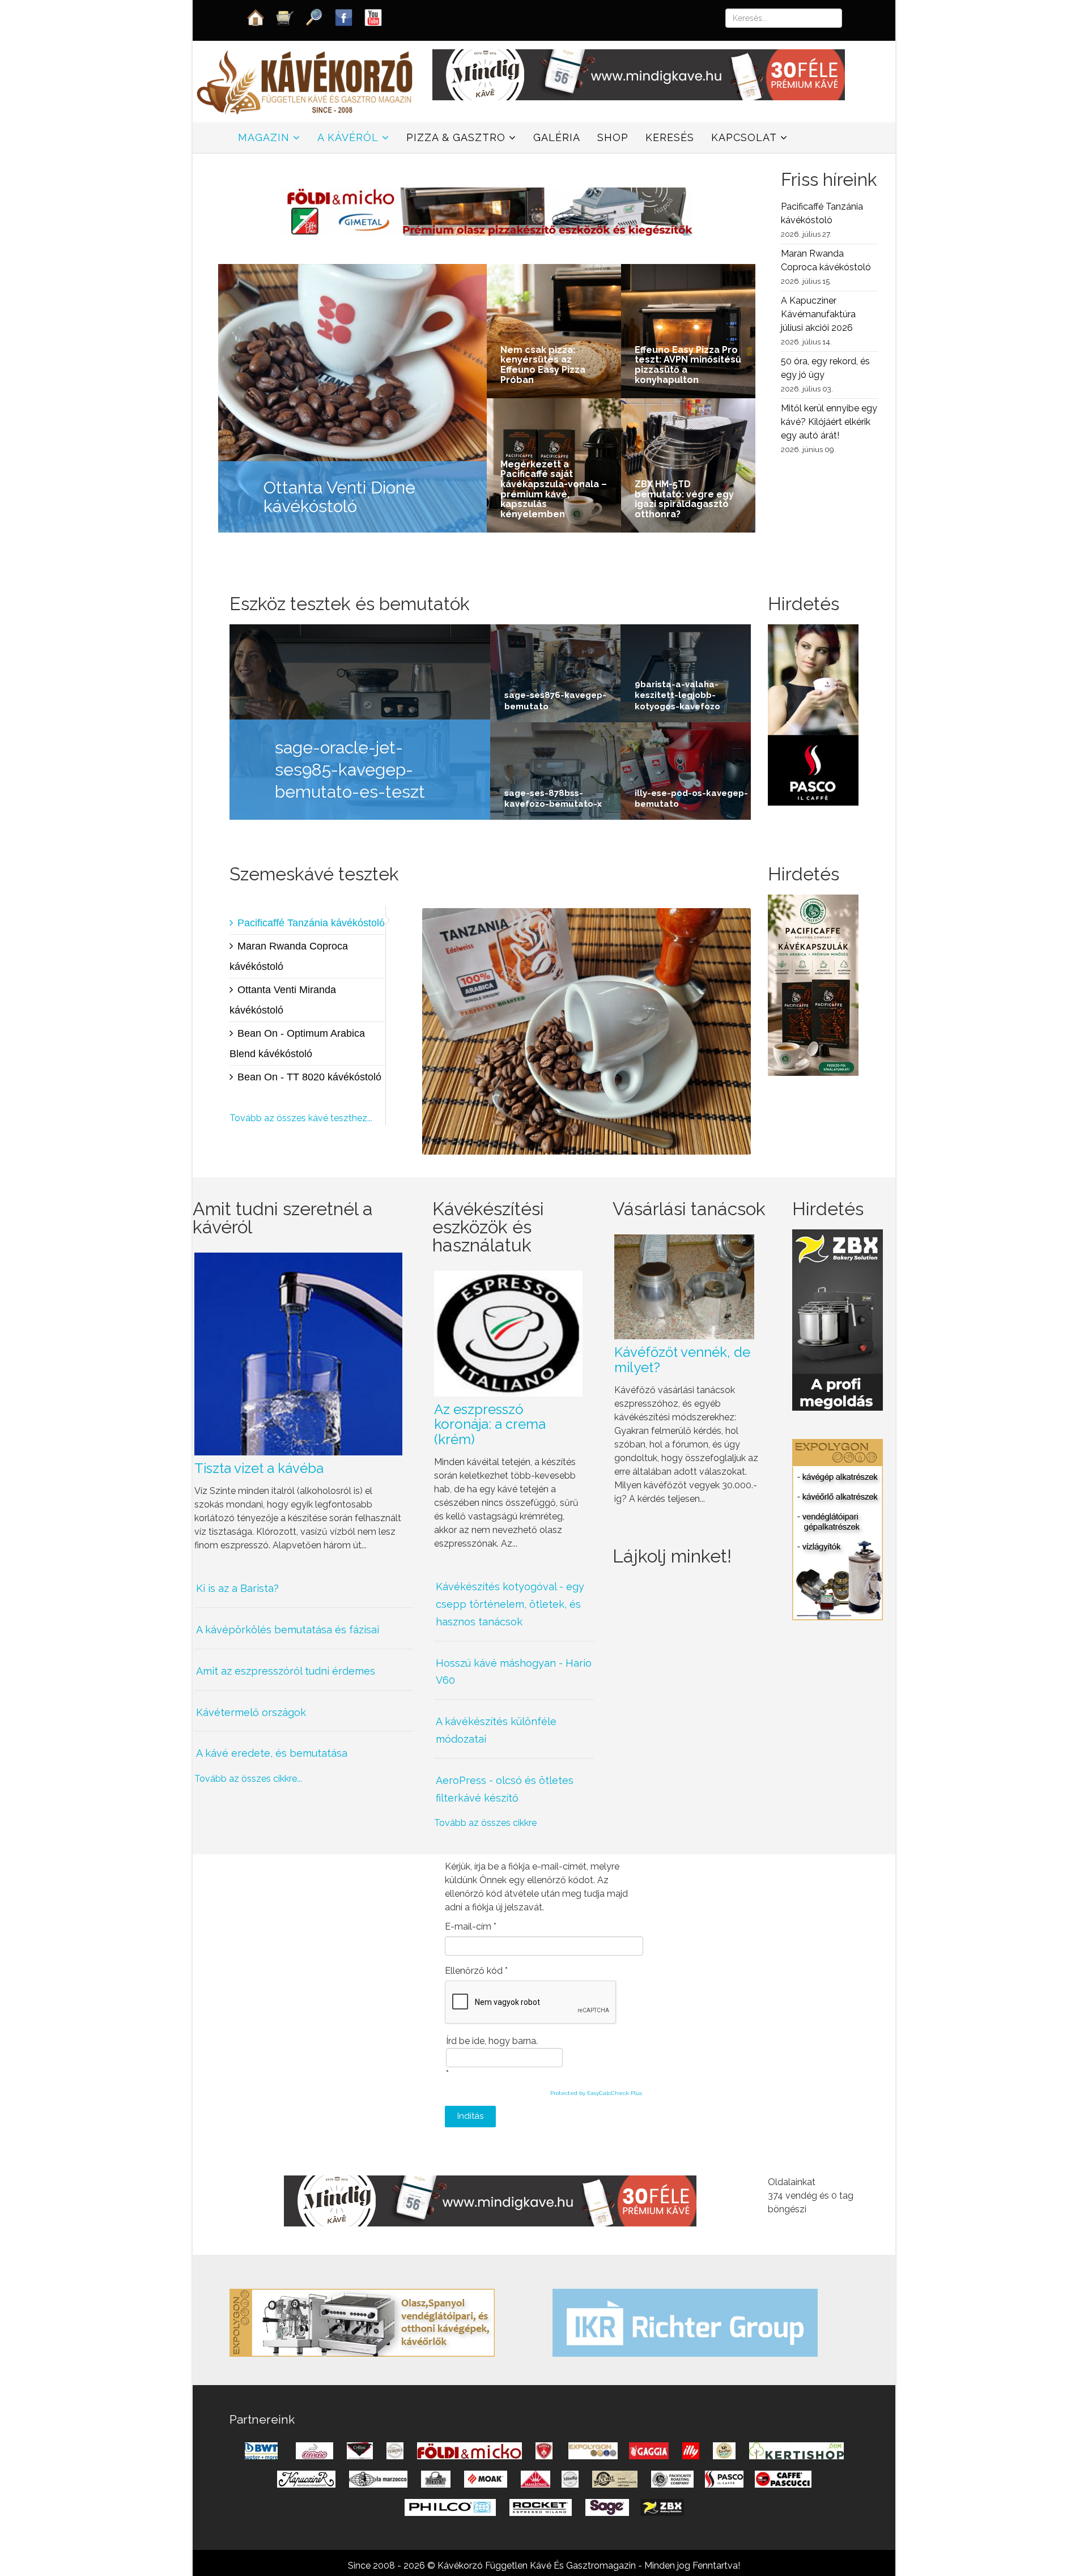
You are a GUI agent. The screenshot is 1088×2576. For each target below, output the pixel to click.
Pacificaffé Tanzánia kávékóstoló (311, 923)
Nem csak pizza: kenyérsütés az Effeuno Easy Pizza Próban (543, 365)
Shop (613, 137)
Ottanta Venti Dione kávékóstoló (339, 497)
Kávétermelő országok (251, 1712)
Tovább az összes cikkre (485, 1823)
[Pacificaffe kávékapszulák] (813, 984)
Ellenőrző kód (476, 1971)
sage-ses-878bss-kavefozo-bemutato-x (553, 799)
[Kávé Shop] (285, 17)
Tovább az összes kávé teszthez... (301, 1118)
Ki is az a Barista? (237, 1588)
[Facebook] (344, 17)
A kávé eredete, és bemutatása (272, 1753)
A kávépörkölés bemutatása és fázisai (288, 1630)
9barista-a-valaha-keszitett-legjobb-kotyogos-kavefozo (677, 695)
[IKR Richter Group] (685, 2322)
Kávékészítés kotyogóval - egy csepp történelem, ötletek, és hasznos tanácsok (510, 1604)
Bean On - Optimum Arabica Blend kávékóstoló (297, 1044)
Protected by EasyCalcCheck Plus (596, 2093)
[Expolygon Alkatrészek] (838, 1529)
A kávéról (348, 137)
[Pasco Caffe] (813, 714)
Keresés (670, 137)
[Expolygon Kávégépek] (362, 2322)
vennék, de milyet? (682, 1359)
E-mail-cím (471, 1926)
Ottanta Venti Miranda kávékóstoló (283, 1000)
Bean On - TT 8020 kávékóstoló (309, 1077)
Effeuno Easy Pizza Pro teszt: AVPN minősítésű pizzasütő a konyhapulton (688, 365)
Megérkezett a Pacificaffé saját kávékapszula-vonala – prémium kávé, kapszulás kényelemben (554, 489)
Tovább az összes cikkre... (248, 1779)
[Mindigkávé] (490, 2200)
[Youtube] (373, 17)
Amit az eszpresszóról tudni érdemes (286, 1671)
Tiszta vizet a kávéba (259, 1468)
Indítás (470, 2116)
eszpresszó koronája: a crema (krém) (490, 1424)
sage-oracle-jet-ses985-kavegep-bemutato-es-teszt (350, 770)
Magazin (264, 137)
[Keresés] (314, 17)
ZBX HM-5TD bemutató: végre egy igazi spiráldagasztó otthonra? (684, 499)
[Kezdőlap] (256, 17)
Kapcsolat (744, 137)
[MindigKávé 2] (639, 74)
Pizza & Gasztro (456, 137)
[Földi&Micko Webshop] (487, 210)
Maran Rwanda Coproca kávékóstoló (289, 956)
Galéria (557, 137)
